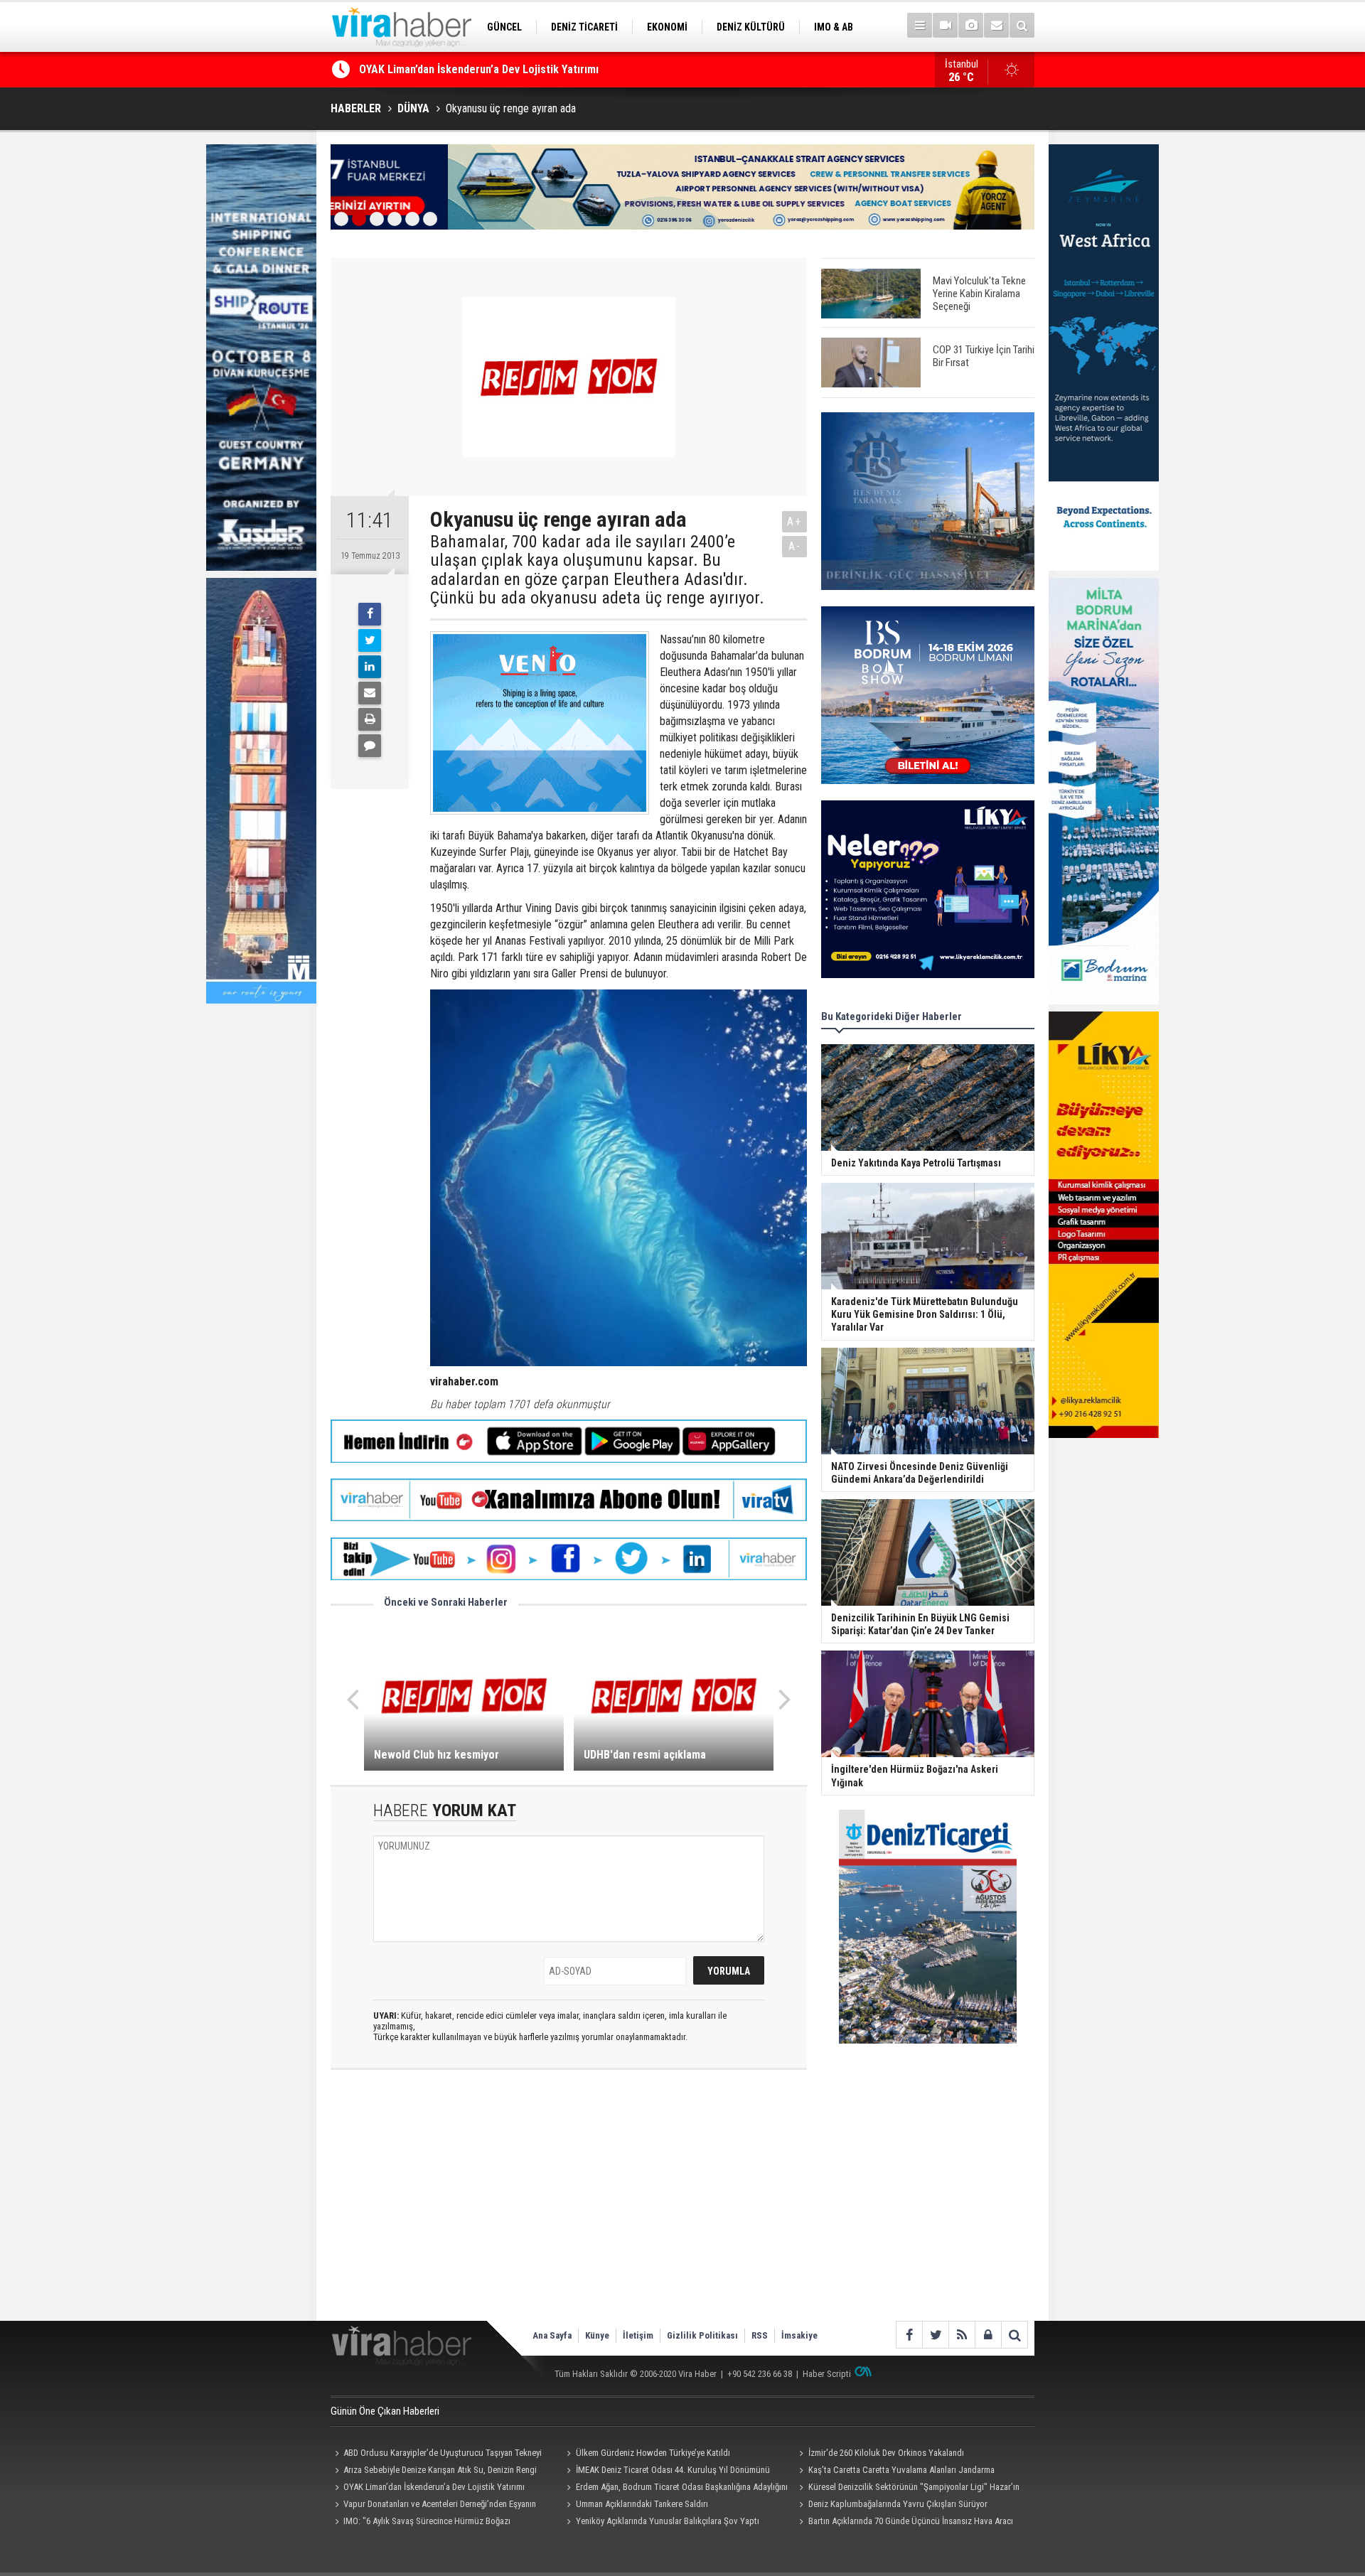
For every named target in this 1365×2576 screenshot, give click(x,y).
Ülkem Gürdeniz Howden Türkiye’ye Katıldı (653, 2453)
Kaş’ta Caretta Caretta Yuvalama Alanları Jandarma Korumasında (894, 2472)
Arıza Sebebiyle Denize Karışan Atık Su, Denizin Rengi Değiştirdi (434, 2472)
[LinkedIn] (370, 667)
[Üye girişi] (988, 2335)
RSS (760, 2335)
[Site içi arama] (1022, 25)
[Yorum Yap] (370, 746)
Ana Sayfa (552, 2335)
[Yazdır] (370, 719)
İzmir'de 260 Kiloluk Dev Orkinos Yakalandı (461, 69)
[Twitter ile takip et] (935, 2335)
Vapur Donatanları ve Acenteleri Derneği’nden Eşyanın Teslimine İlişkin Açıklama (433, 2506)
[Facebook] (370, 614)
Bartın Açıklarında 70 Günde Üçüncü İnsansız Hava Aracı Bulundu (904, 2523)
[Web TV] (945, 25)
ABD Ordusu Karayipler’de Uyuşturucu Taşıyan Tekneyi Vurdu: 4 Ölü (436, 2454)
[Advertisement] (569, 2207)
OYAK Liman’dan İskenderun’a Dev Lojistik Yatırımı (434, 2487)
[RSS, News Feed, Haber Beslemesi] (962, 2335)
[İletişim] (996, 25)
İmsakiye (799, 2335)
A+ (794, 521)
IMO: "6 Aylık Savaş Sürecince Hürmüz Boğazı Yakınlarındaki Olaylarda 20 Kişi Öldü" (421, 2523)
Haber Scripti (827, 2374)
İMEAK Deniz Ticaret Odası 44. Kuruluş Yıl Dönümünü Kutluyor (667, 2472)
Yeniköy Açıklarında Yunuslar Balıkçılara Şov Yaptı (668, 2521)
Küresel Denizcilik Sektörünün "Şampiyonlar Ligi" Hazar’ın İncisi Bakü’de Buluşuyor (907, 2489)
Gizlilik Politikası (702, 2335)
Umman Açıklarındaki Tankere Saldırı (642, 2504)
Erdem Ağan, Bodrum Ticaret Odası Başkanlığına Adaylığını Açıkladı (675, 2489)
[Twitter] (370, 640)
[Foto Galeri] (971, 25)
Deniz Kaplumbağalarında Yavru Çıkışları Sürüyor (898, 2504)
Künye (597, 2335)
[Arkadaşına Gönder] (370, 693)
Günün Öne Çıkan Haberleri (385, 2411)
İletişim (638, 2335)
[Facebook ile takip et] (909, 2335)
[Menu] (920, 25)
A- (795, 546)
